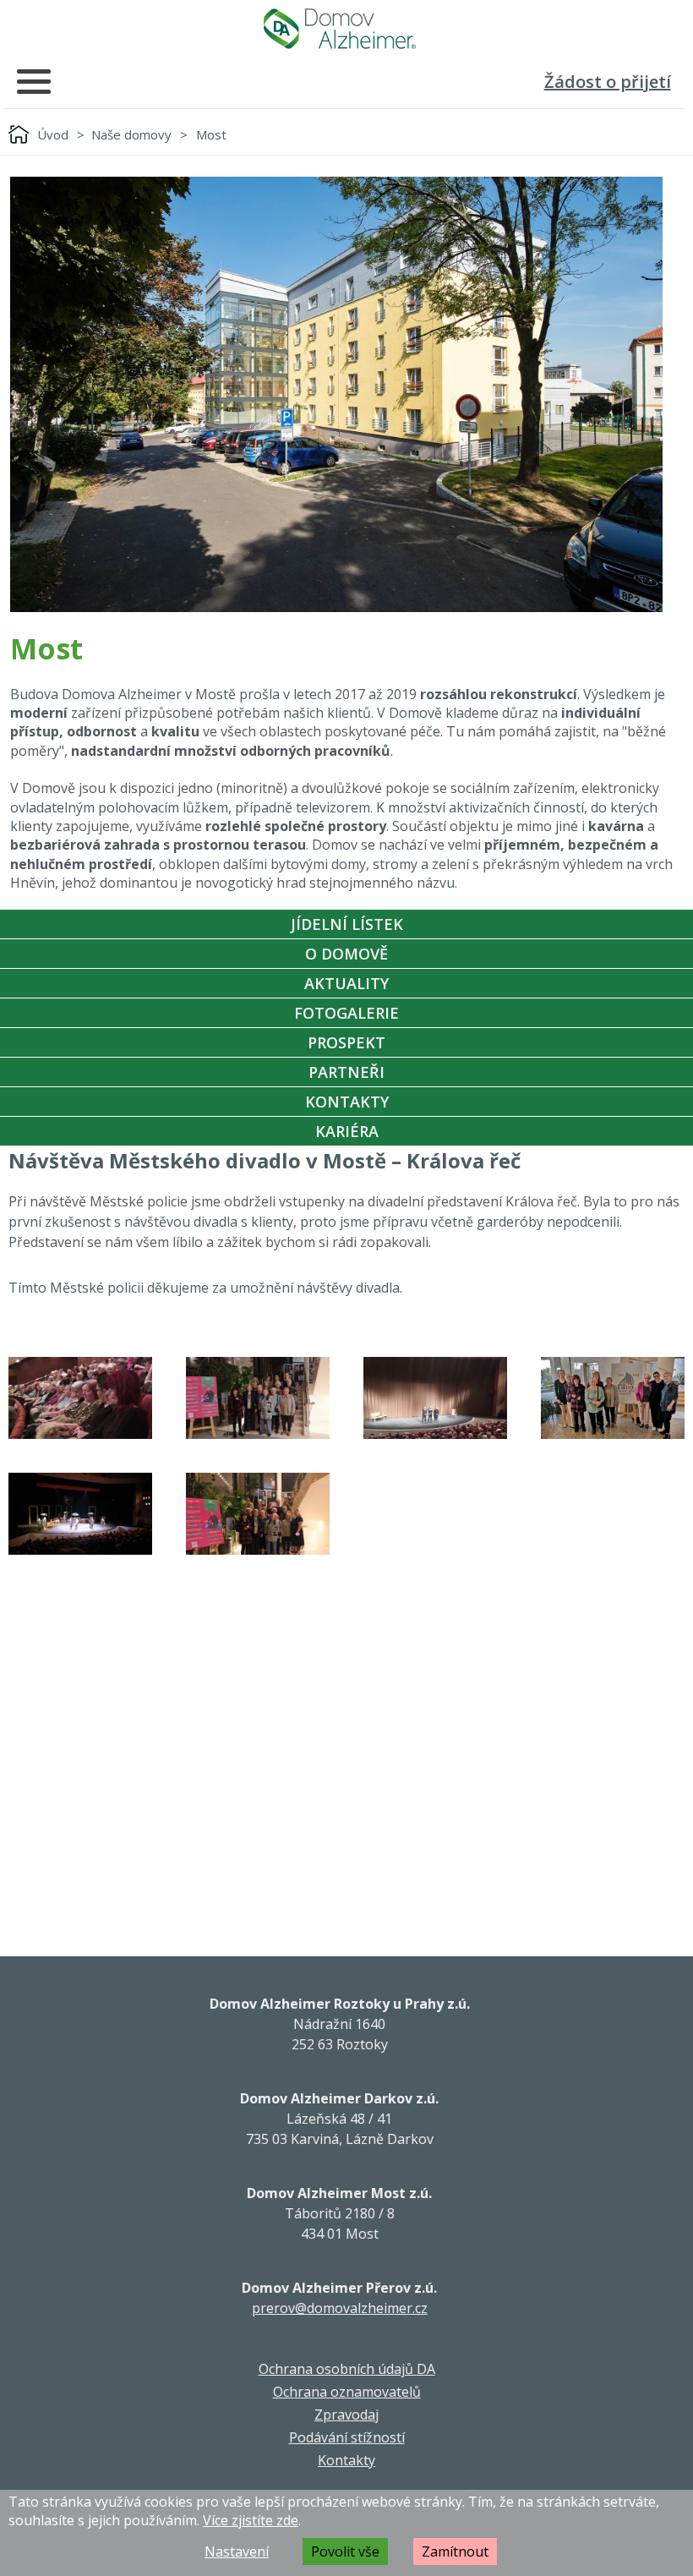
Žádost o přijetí (608, 82)
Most (211, 134)
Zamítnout (455, 2551)
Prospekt (346, 1042)
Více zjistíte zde (251, 2520)
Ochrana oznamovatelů (347, 2392)
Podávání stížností (347, 2437)
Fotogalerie (346, 1013)
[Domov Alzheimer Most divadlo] (80, 1398)
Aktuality (346, 983)
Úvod (53, 134)
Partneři (346, 1072)
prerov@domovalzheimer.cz (340, 2308)
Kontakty (347, 1102)
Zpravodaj (346, 2415)
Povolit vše (345, 2551)
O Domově (346, 954)
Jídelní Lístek (347, 924)
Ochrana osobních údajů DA (347, 2369)
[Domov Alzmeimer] (340, 29)
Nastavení (237, 2551)
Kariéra (347, 1131)
